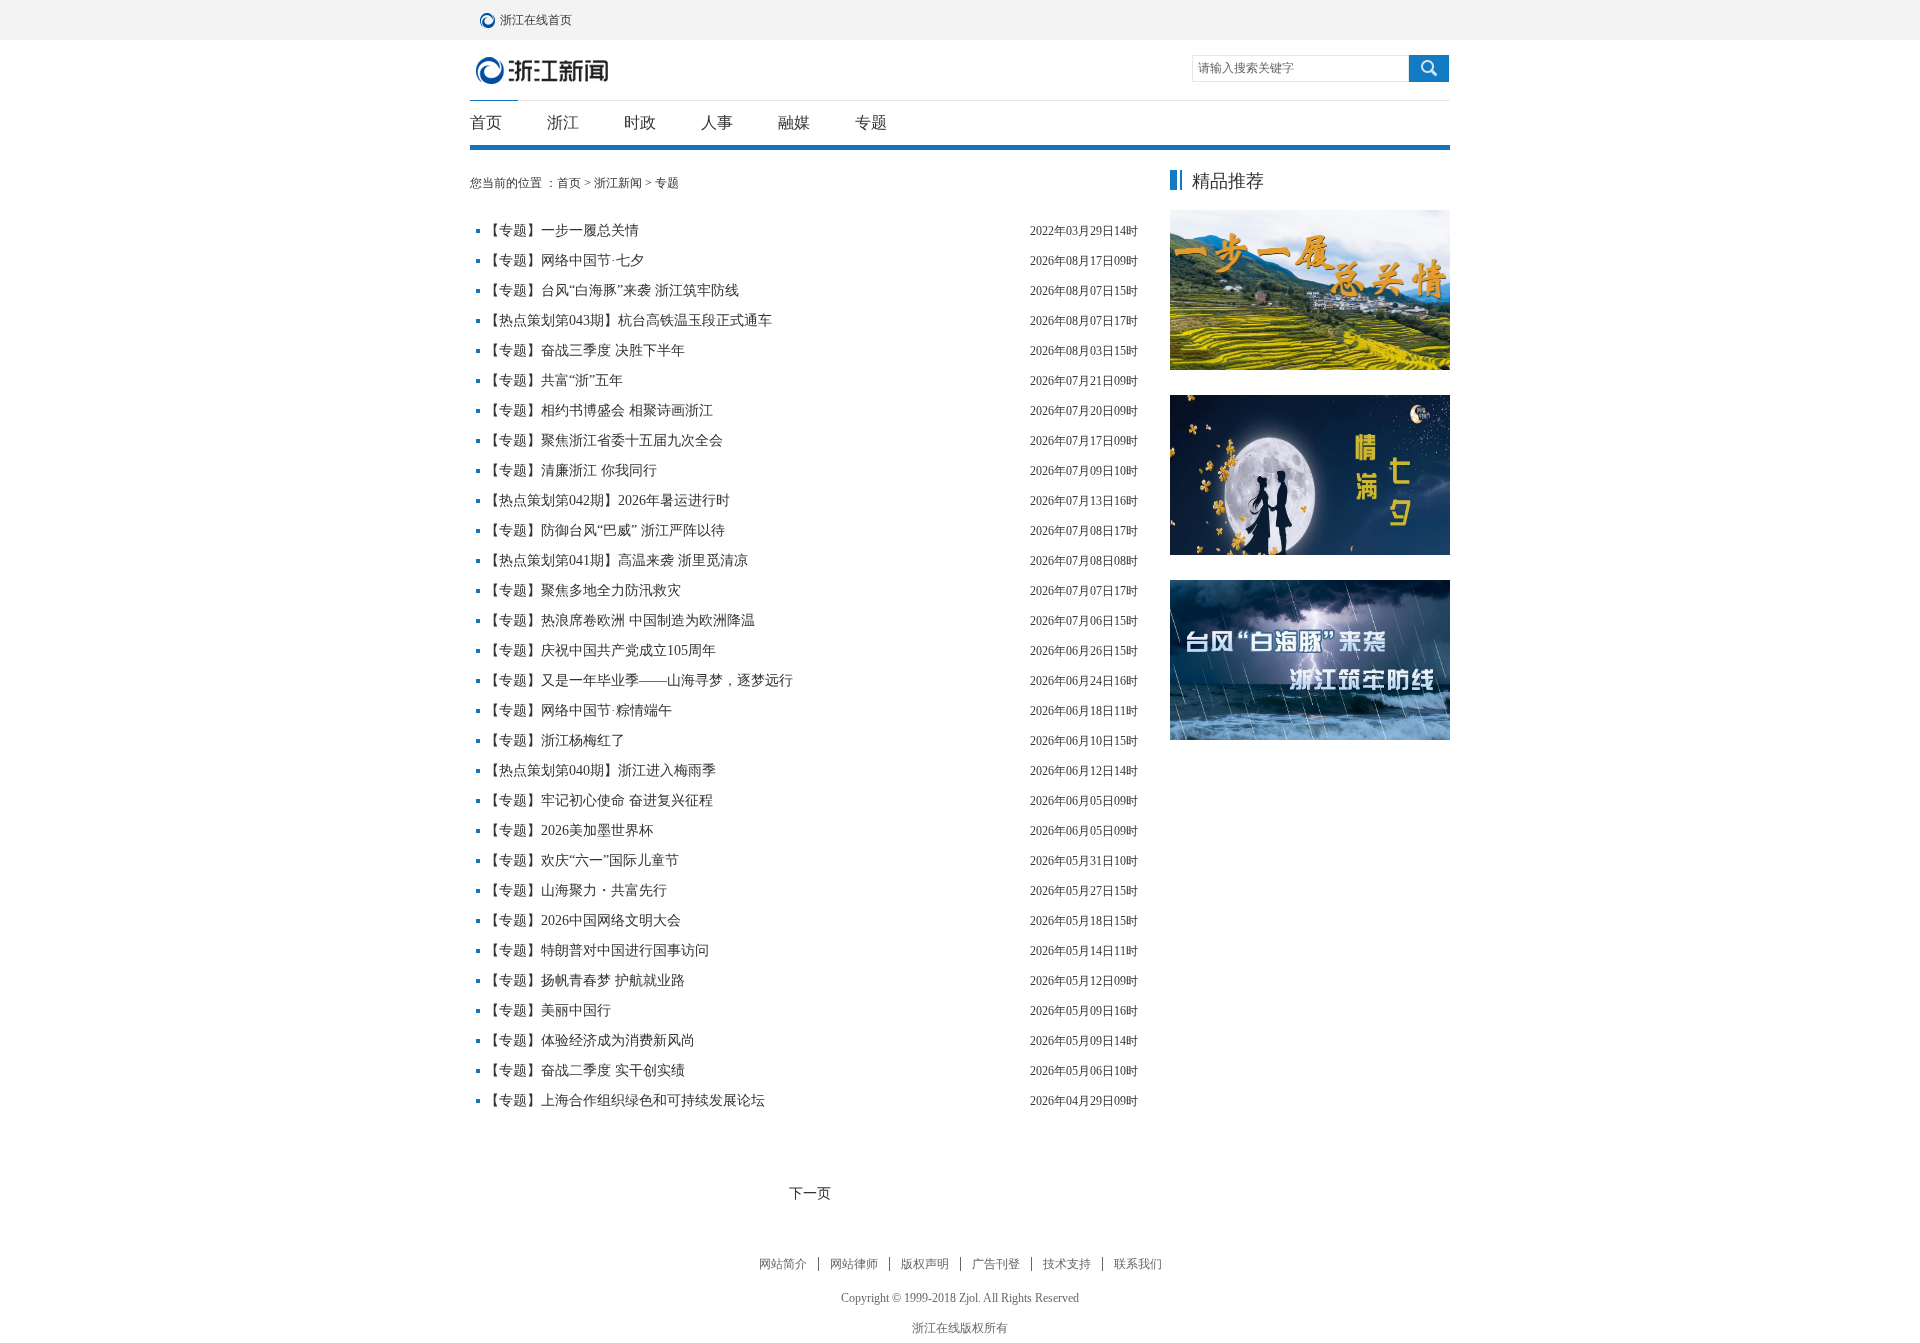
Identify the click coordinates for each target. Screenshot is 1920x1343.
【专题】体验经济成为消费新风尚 (590, 1040)
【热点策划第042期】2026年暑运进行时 (607, 500)
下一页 (810, 1193)
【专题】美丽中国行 (548, 1010)
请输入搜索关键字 (1246, 68)
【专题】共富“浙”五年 (554, 380)
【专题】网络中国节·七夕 (564, 260)
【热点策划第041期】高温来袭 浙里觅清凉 (616, 560)
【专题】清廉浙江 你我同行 (571, 470)
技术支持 (1067, 1264)
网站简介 (783, 1264)
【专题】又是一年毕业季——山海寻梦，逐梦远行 (639, 680)
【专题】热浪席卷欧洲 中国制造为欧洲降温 (620, 620)
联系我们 (1138, 1264)
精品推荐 (1228, 181)
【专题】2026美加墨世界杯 (569, 830)
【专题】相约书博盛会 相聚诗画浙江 (599, 410)
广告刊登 (996, 1264)
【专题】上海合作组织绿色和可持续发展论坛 (625, 1100)
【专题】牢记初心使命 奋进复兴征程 (599, 800)
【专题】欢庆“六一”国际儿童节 (582, 860)
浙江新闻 (543, 70)
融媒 (794, 122)
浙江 (563, 122)
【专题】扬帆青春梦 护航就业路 (585, 980)
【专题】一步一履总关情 (562, 230)
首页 (486, 122)
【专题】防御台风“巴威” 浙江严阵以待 (605, 530)
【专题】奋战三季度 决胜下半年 (585, 350)
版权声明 (925, 1264)
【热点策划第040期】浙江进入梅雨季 (600, 770)
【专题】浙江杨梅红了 (555, 740)
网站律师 (854, 1264)
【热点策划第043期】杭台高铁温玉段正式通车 (628, 320)
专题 (871, 122)
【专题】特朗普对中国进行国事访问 (597, 950)
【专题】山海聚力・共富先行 (576, 890)
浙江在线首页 (490, 20)
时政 (640, 122)
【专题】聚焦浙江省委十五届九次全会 (604, 440)
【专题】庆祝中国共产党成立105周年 (600, 650)
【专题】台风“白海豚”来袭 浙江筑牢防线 (612, 290)
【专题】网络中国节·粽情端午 (578, 710)
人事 (717, 122)
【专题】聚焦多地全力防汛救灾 (583, 590)
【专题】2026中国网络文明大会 (583, 920)
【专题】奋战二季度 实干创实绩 (585, 1070)
